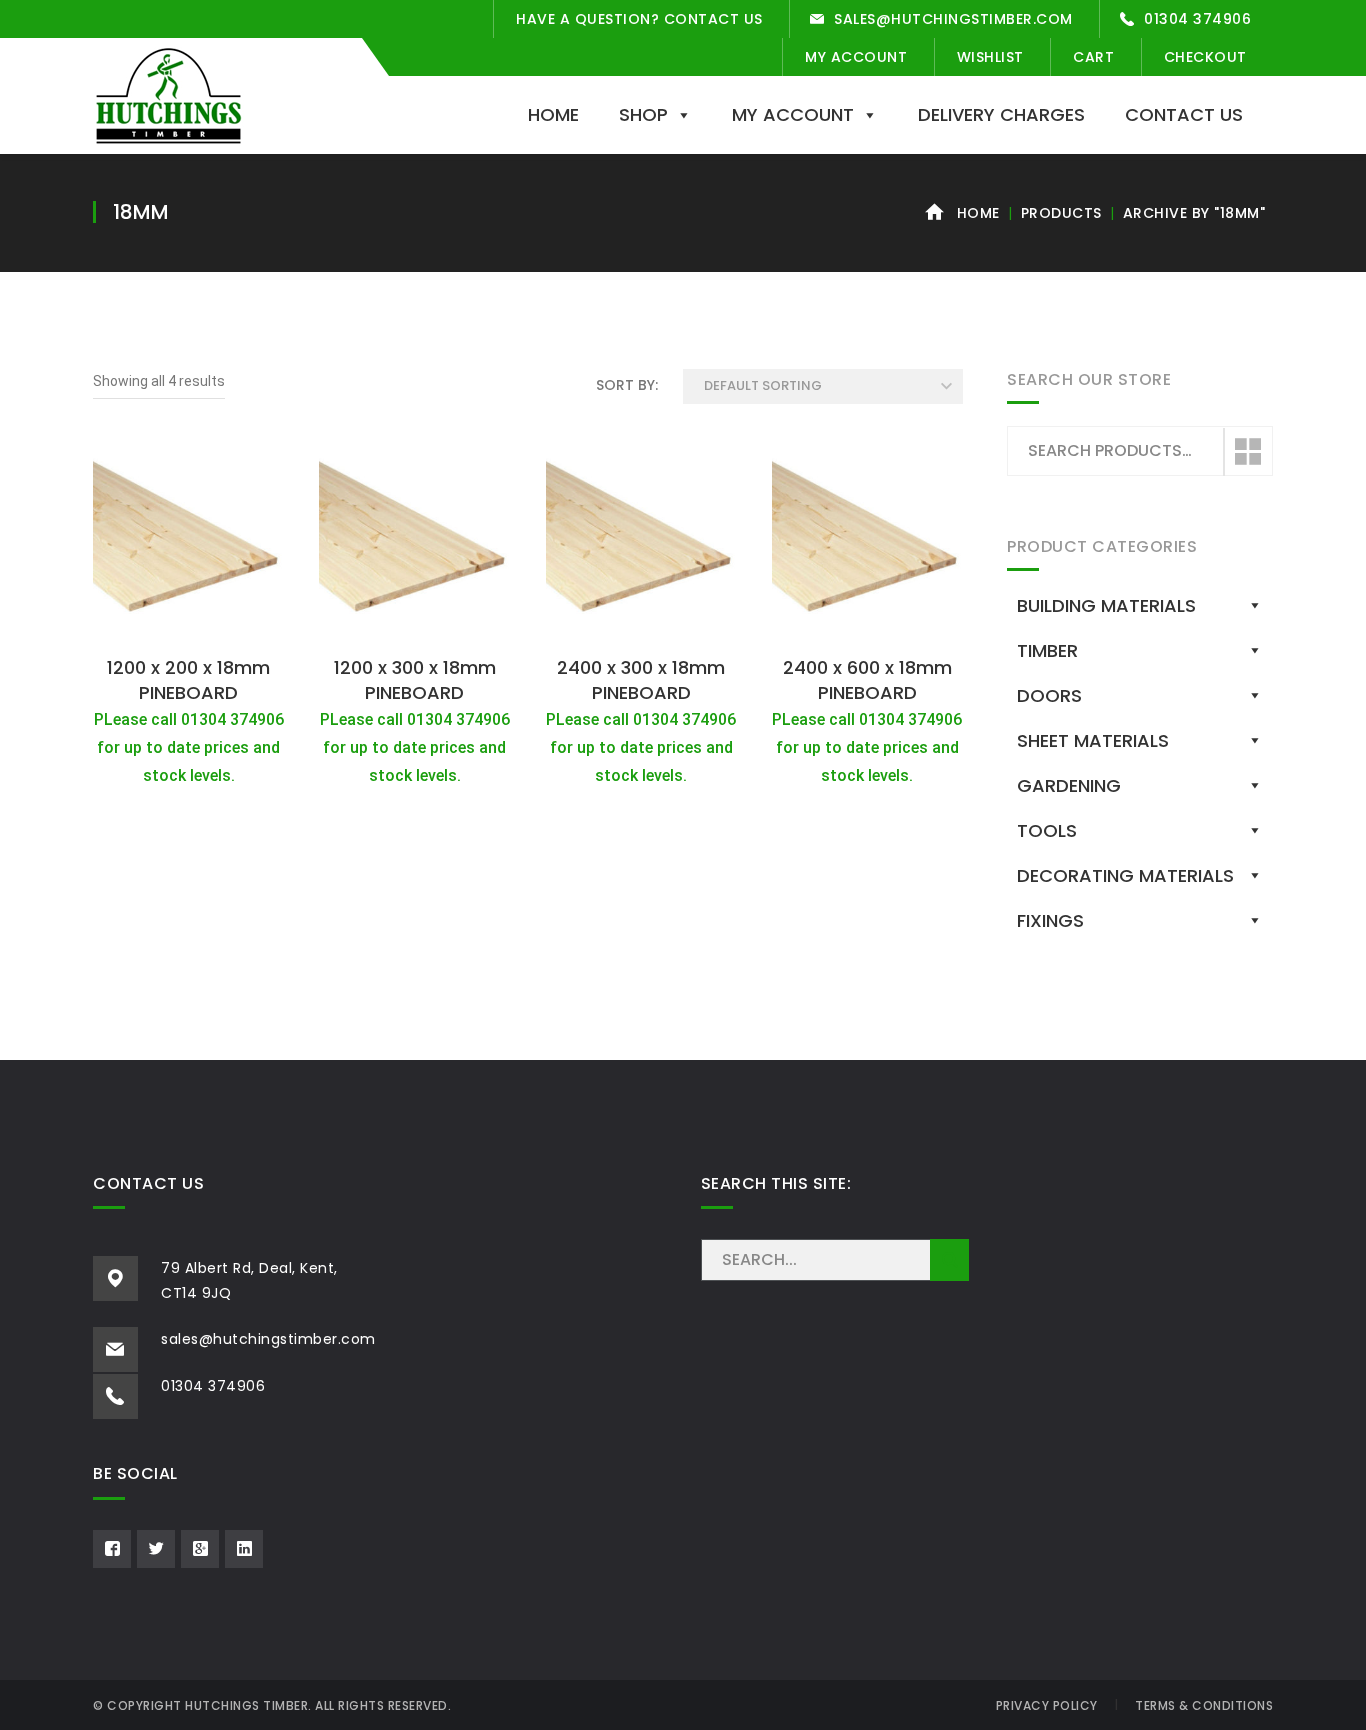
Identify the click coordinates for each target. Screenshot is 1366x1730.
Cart (1093, 57)
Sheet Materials (1093, 740)
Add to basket (189, 624)
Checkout (1205, 57)
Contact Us (1184, 114)
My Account (856, 57)
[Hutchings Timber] (168, 94)
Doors (1049, 695)
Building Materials (1106, 605)
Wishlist (990, 57)
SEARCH (949, 1260)
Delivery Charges (1001, 114)
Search (1247, 452)
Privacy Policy (1047, 1705)
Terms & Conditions (1204, 1705)
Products (1061, 213)
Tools (1047, 830)
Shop (643, 114)
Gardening (1069, 785)
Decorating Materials (1125, 875)
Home (553, 114)
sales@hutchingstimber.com (953, 19)
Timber (1047, 650)
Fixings (1050, 920)
